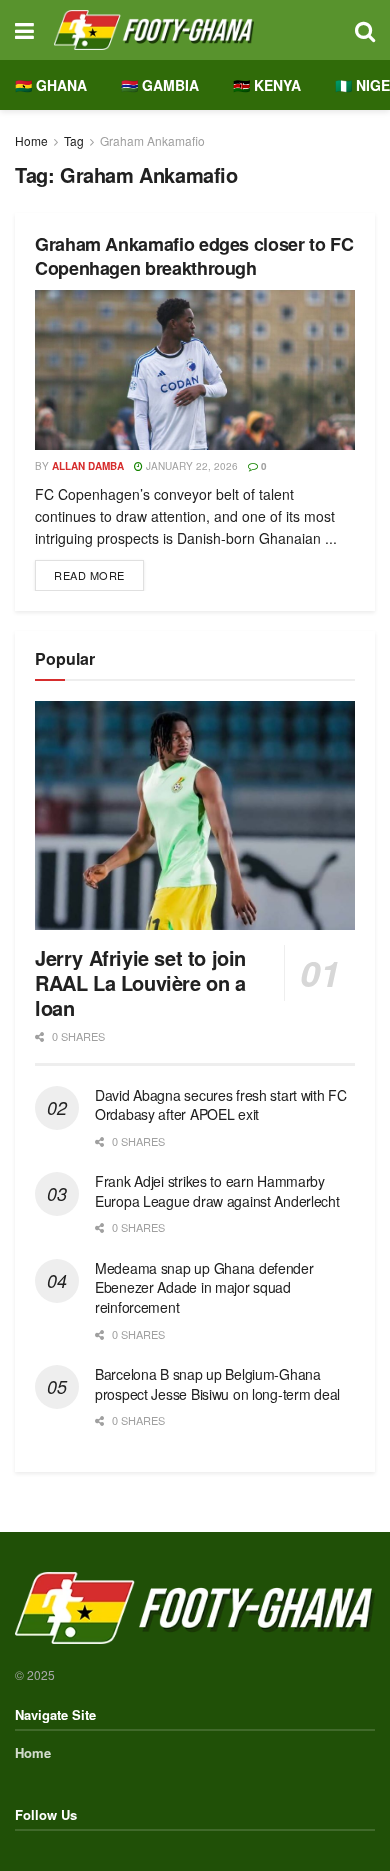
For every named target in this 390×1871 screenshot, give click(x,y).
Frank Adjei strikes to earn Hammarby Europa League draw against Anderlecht (217, 1191)
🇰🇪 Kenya (267, 85)
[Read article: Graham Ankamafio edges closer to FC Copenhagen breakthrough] (195, 370)
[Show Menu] (24, 30)
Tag (74, 140)
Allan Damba (88, 466)
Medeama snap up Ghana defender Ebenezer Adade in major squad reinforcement (204, 1287)
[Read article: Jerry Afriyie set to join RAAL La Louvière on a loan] (195, 815)
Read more (99, 571)
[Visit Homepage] (194, 30)
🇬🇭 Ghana (51, 85)
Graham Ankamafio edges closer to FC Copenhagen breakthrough (194, 255)
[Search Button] (365, 30)
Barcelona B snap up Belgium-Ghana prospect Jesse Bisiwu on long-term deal (217, 1384)
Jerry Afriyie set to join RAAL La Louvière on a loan (140, 982)
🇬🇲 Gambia (160, 85)
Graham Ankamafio (152, 140)
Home (31, 140)
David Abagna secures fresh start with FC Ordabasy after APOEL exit (221, 1105)
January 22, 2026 (190, 466)
